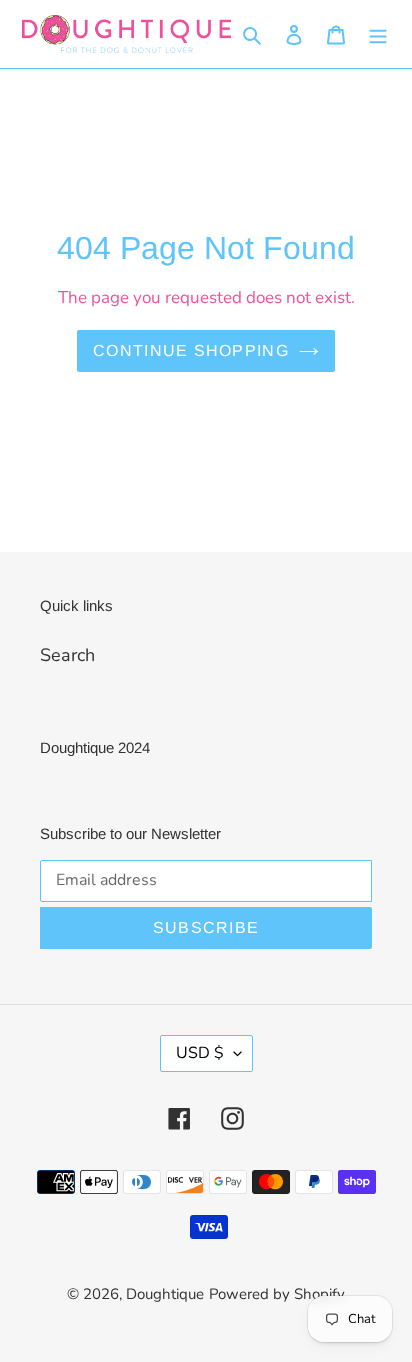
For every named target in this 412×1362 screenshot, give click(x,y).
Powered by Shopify (277, 1294)
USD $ (200, 1053)
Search (67, 655)
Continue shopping (191, 350)
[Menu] (378, 33)
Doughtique (165, 1294)
